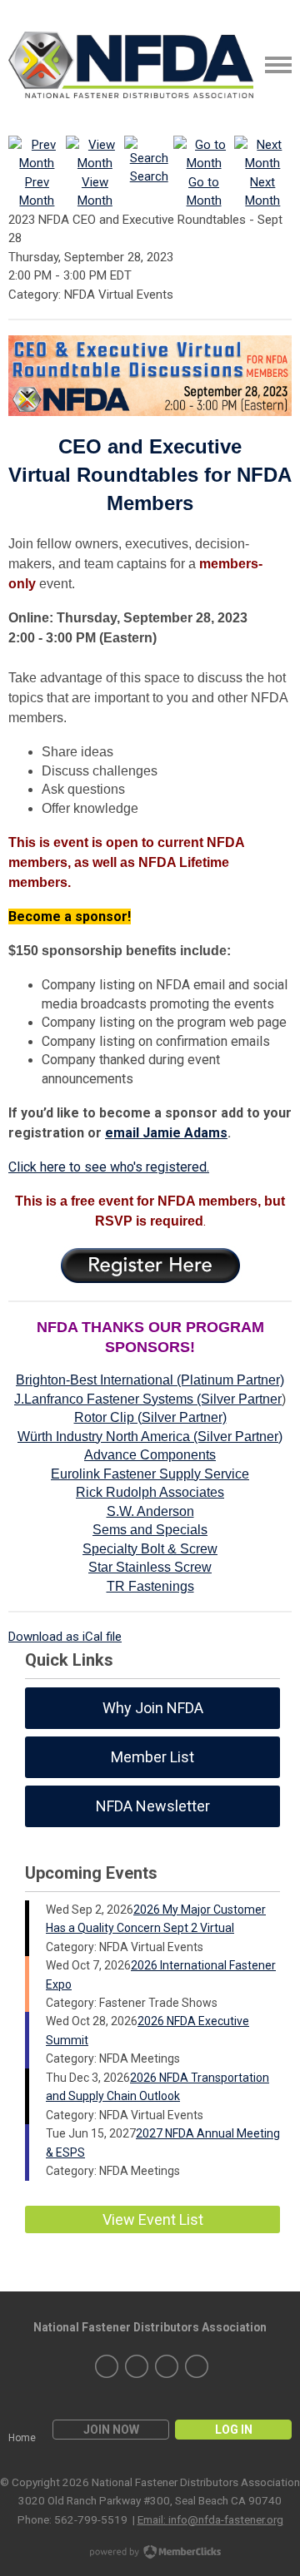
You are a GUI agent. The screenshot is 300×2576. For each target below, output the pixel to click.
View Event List (153, 2219)
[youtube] (197, 2366)
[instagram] (137, 2366)
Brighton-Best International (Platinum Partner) (150, 1380)
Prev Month (37, 191)
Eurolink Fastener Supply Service (150, 1474)
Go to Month (204, 191)
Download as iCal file (65, 1637)
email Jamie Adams (166, 1133)
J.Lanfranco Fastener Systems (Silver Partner (148, 1399)
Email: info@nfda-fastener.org (210, 2519)
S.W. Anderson (150, 1511)
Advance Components (150, 1455)
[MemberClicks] (131, 65)
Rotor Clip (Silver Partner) (150, 1417)
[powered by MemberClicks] (150, 2554)
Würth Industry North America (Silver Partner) (150, 1437)
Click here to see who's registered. (109, 1167)
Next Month (262, 191)
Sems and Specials (150, 1530)
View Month (95, 191)
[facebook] (167, 2366)
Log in (234, 2430)
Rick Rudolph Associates (150, 1492)
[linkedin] (107, 2366)
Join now (111, 2430)
